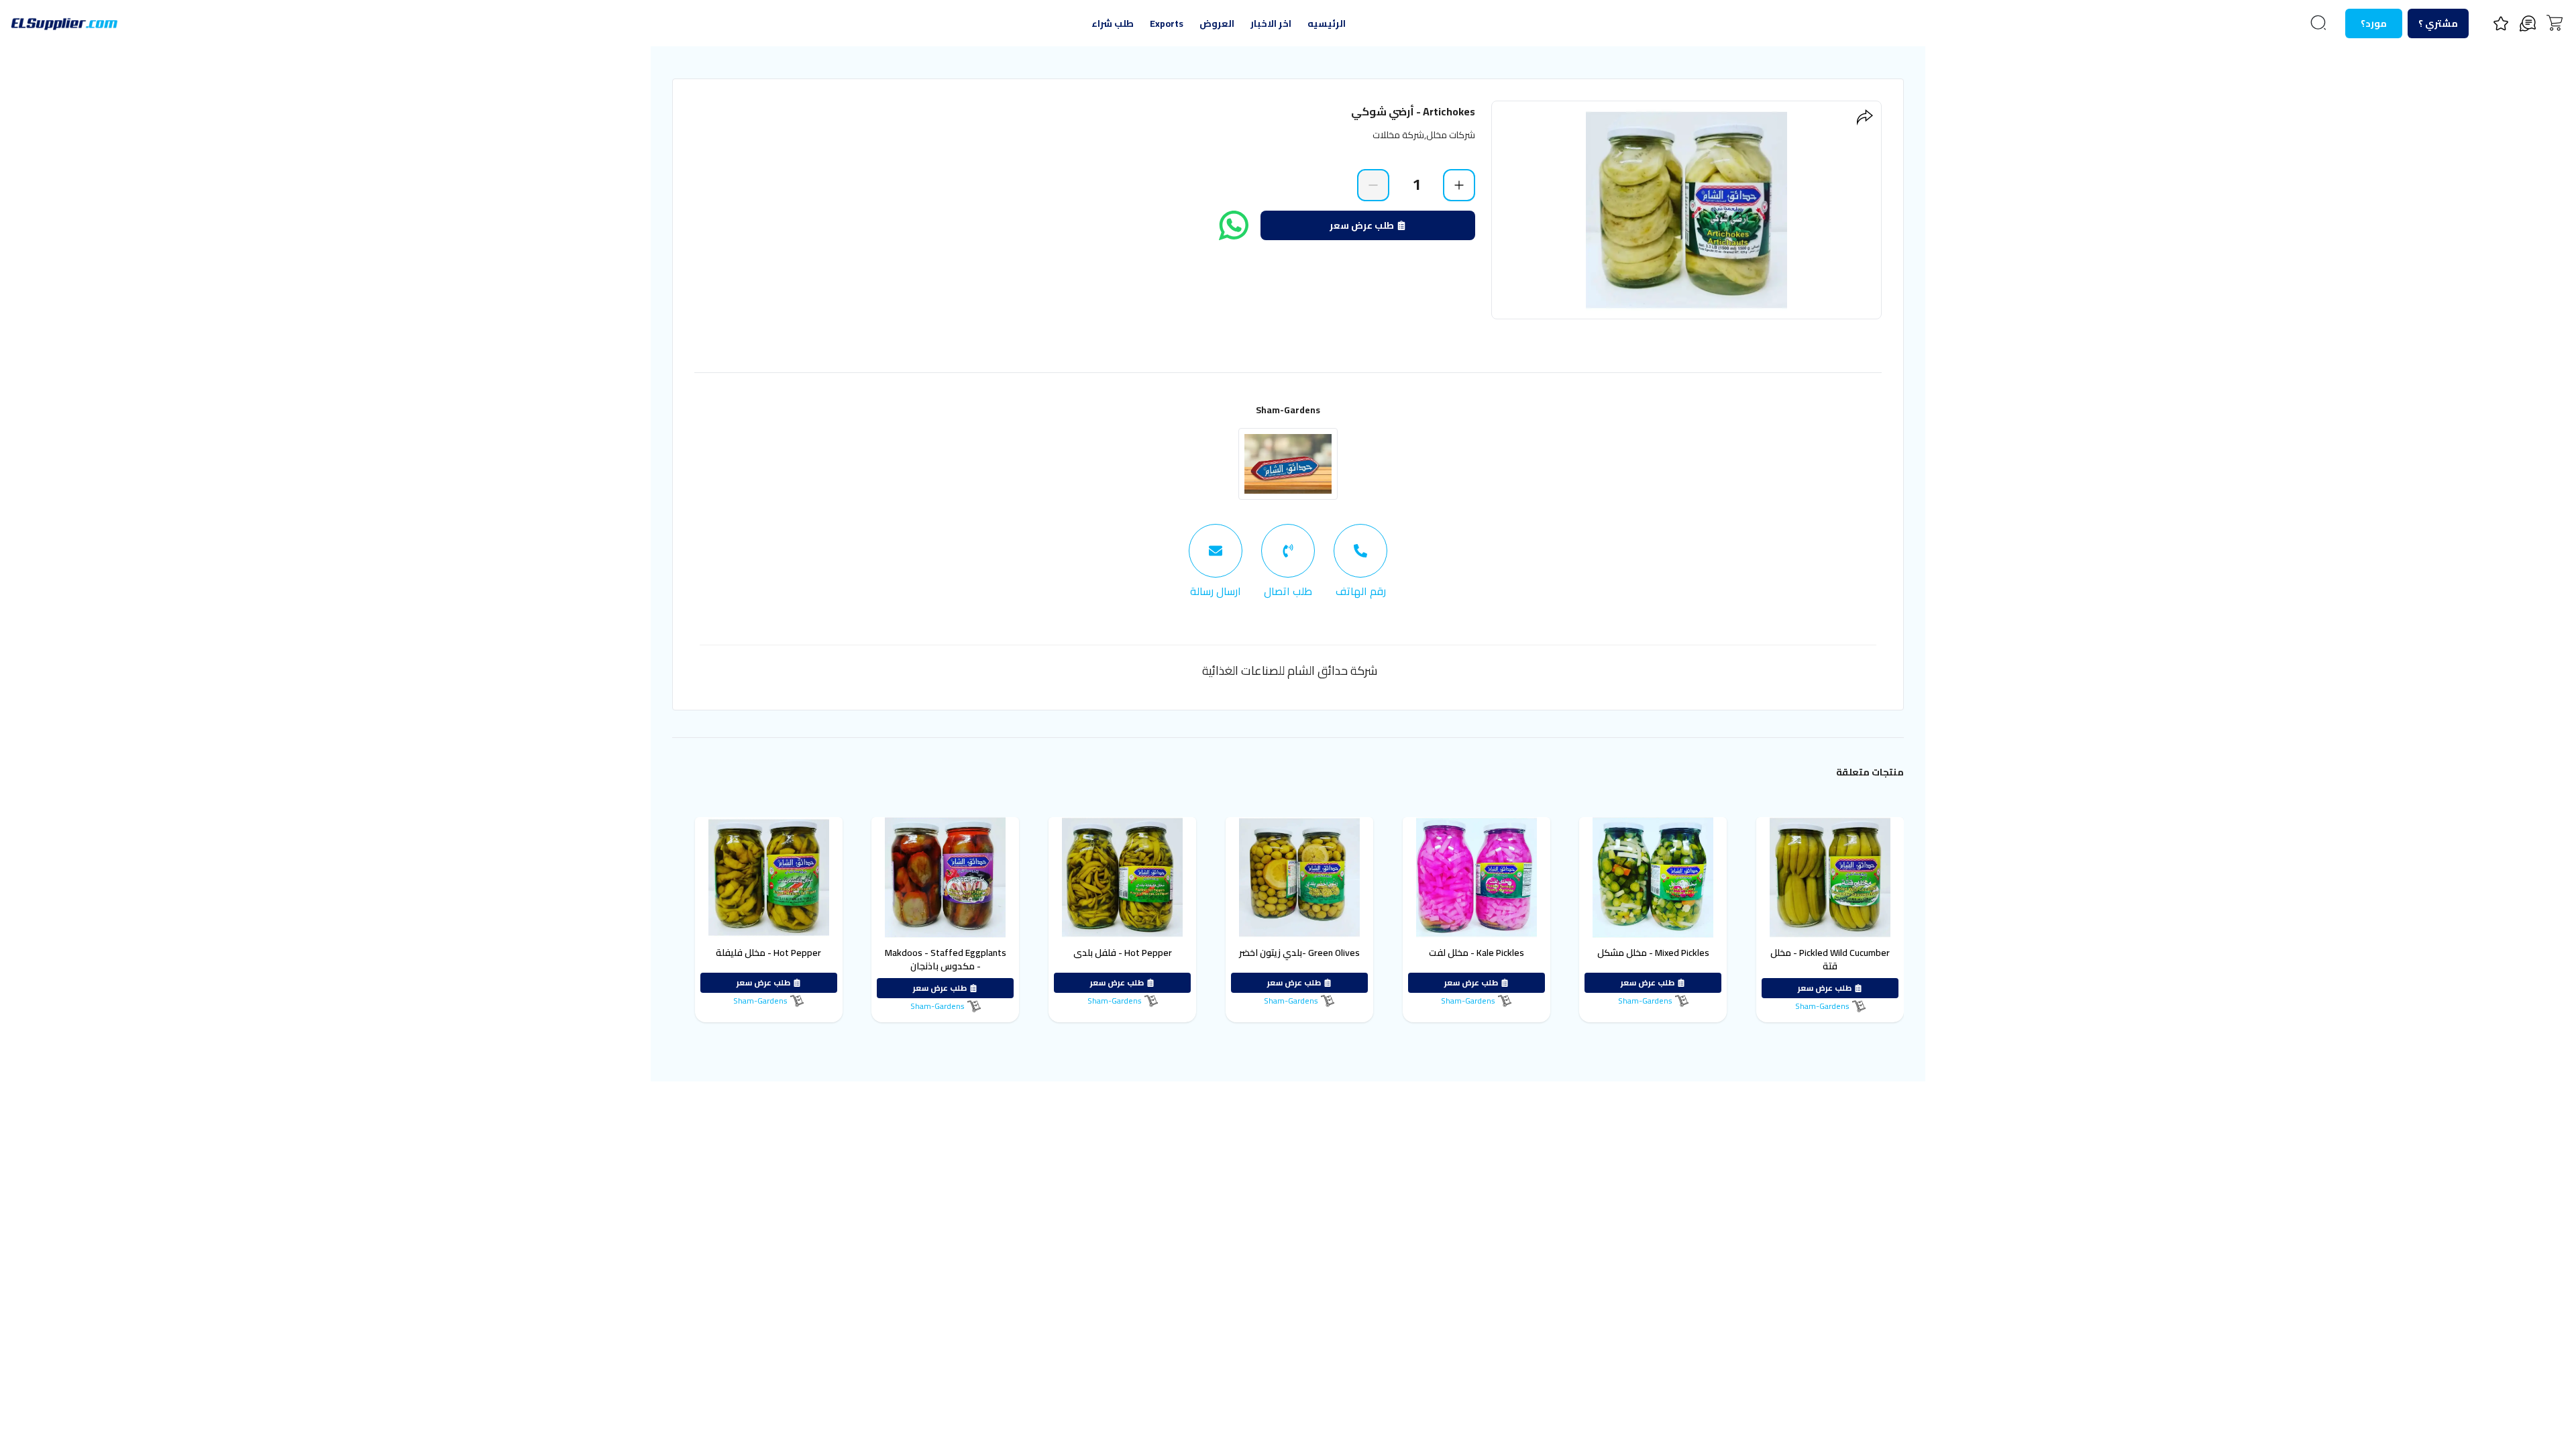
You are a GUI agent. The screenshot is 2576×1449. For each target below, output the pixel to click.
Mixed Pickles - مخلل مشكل (1653, 953)
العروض (1217, 23)
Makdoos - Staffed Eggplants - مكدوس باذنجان (946, 959)
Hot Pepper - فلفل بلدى (1123, 953)
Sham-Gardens (1288, 410)
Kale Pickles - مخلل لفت (1477, 953)
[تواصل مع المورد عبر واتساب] (1234, 225)
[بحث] (2318, 23)
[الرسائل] (2528, 23)
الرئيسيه (1327, 23)
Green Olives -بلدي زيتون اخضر (1299, 953)
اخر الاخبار (1271, 23)
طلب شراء (1113, 23)
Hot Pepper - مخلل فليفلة (768, 953)
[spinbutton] (1416, 184)
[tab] (1360, 561)
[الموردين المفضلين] (2501, 23)
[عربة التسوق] (2555, 23)
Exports (1167, 23)
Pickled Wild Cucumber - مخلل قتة (1830, 959)
